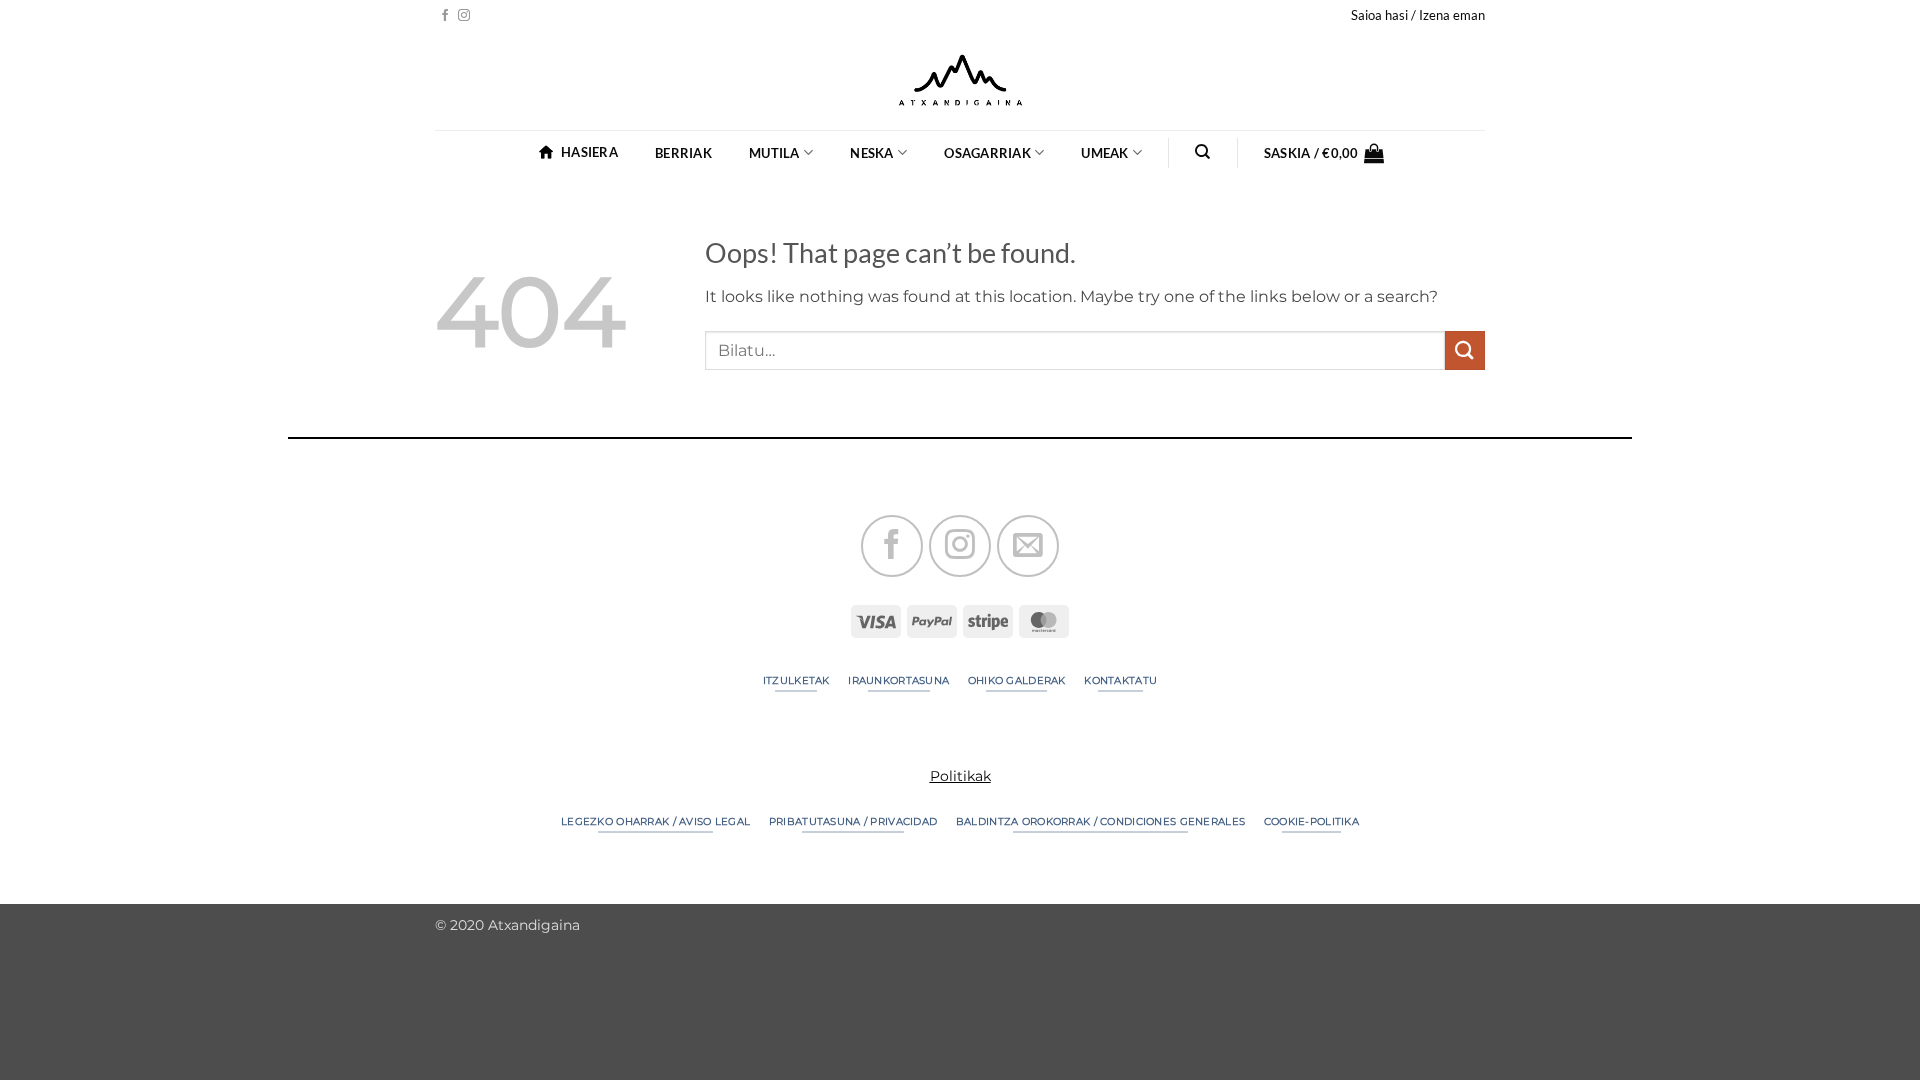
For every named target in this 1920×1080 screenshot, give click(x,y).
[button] (1418, 15)
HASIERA (589, 152)
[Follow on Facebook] (445, 16)
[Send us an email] (1028, 546)
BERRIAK (683, 153)
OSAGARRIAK (987, 153)
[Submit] (1465, 350)
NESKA (871, 153)
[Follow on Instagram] (464, 16)
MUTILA (774, 153)
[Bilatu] (1203, 152)
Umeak (1104, 153)
